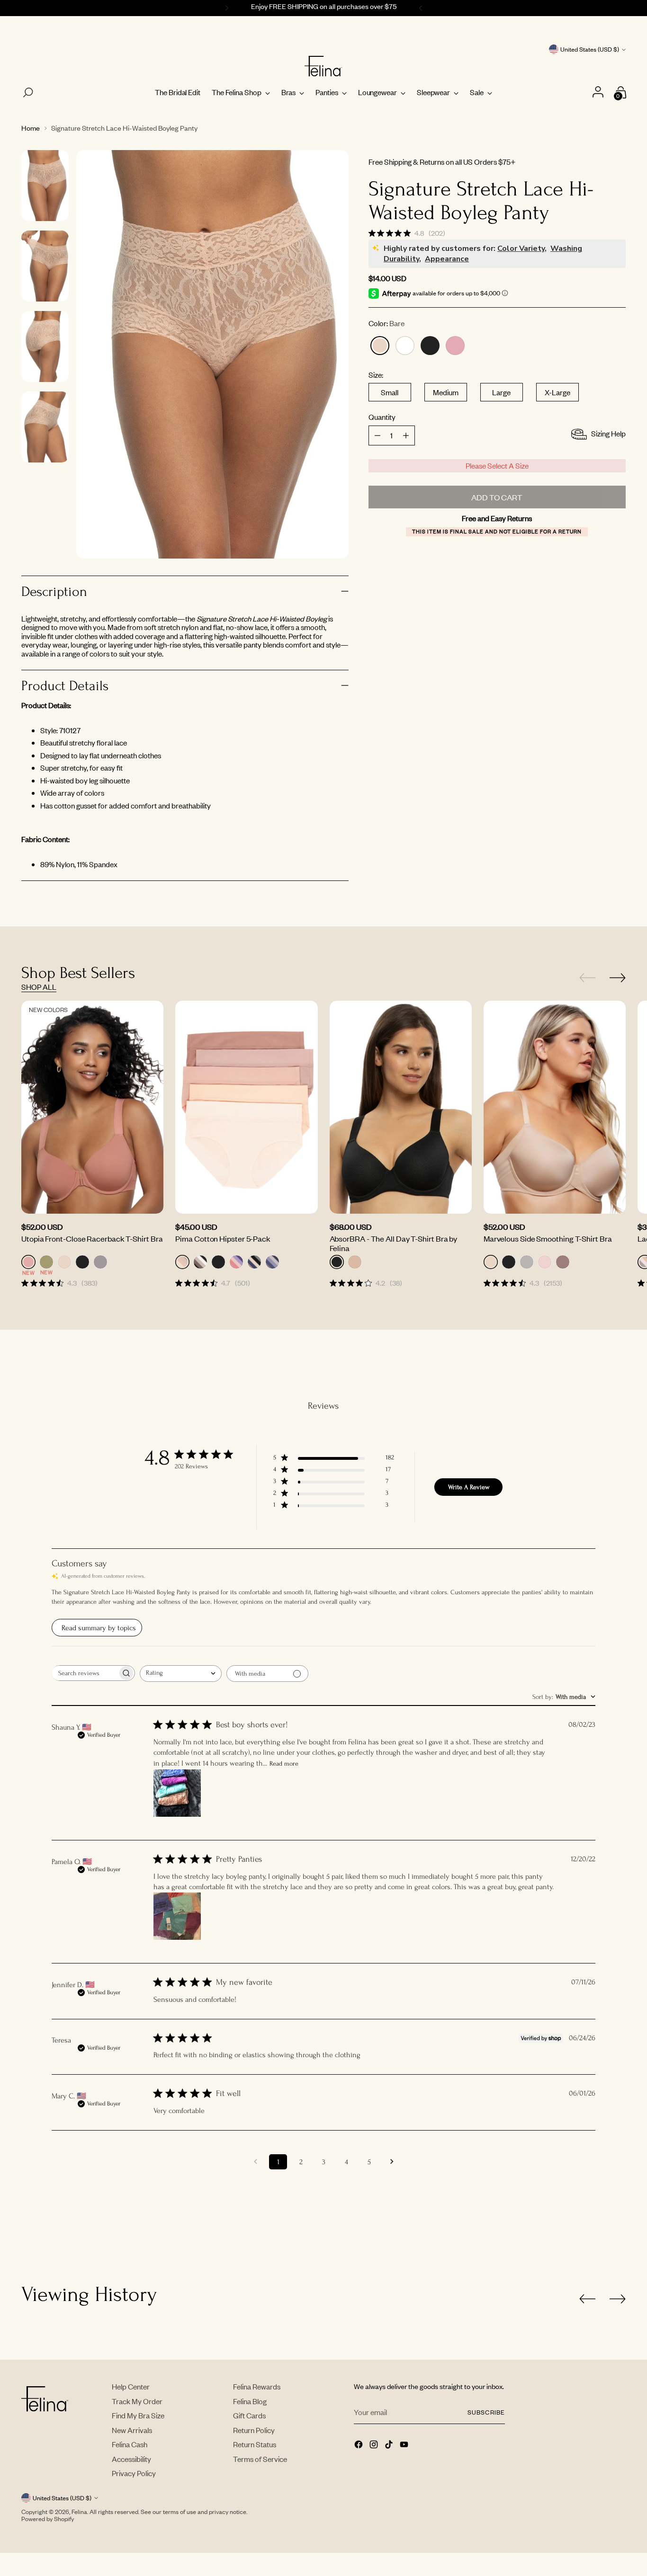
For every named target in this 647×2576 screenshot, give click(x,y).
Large (501, 392)
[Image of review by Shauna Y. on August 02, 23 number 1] (177, 1793)
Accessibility (131, 2459)
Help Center (131, 2386)
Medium (446, 392)
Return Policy (254, 2430)
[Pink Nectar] (455, 346)
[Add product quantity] (377, 435)
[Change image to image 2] (45, 266)
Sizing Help (608, 434)
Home (31, 128)
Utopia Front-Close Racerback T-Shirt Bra (92, 1238)
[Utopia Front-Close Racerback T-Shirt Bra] (92, 1107)
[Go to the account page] (599, 93)
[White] (405, 346)
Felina (79, 2512)
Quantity (382, 417)
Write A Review (469, 1487)
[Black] (430, 346)
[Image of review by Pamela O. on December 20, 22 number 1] (177, 1916)
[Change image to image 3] (45, 346)
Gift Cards (249, 2415)
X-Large (557, 392)
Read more (284, 1763)
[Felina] (323, 66)
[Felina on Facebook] (359, 2445)
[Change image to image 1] (45, 186)
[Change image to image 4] (45, 427)
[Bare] (380, 346)
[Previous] (225, 8)
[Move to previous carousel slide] (587, 978)
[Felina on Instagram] (375, 2445)
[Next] (422, 8)
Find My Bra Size (138, 2415)
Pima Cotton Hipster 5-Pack (223, 1238)
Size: (376, 375)
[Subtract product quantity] (406, 435)
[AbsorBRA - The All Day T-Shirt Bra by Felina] (401, 1107)
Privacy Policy (134, 2473)
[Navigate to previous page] (255, 2162)
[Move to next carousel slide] (618, 977)
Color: (386, 324)
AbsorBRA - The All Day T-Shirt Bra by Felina (394, 1243)
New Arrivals (132, 2430)
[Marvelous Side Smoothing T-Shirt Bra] (555, 1107)
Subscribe (486, 2412)
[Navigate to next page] (392, 2162)
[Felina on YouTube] (405, 2445)
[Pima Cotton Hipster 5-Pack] (246, 1107)
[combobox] (181, 1674)
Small (390, 392)
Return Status (255, 2444)
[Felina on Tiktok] (390, 2445)
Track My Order (137, 2401)
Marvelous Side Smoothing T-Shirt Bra (548, 1238)
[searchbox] (85, 1673)
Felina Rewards (257, 2386)
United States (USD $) (590, 49)
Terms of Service (260, 2459)
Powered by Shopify (48, 2519)
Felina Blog (250, 2401)
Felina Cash (130, 2444)
